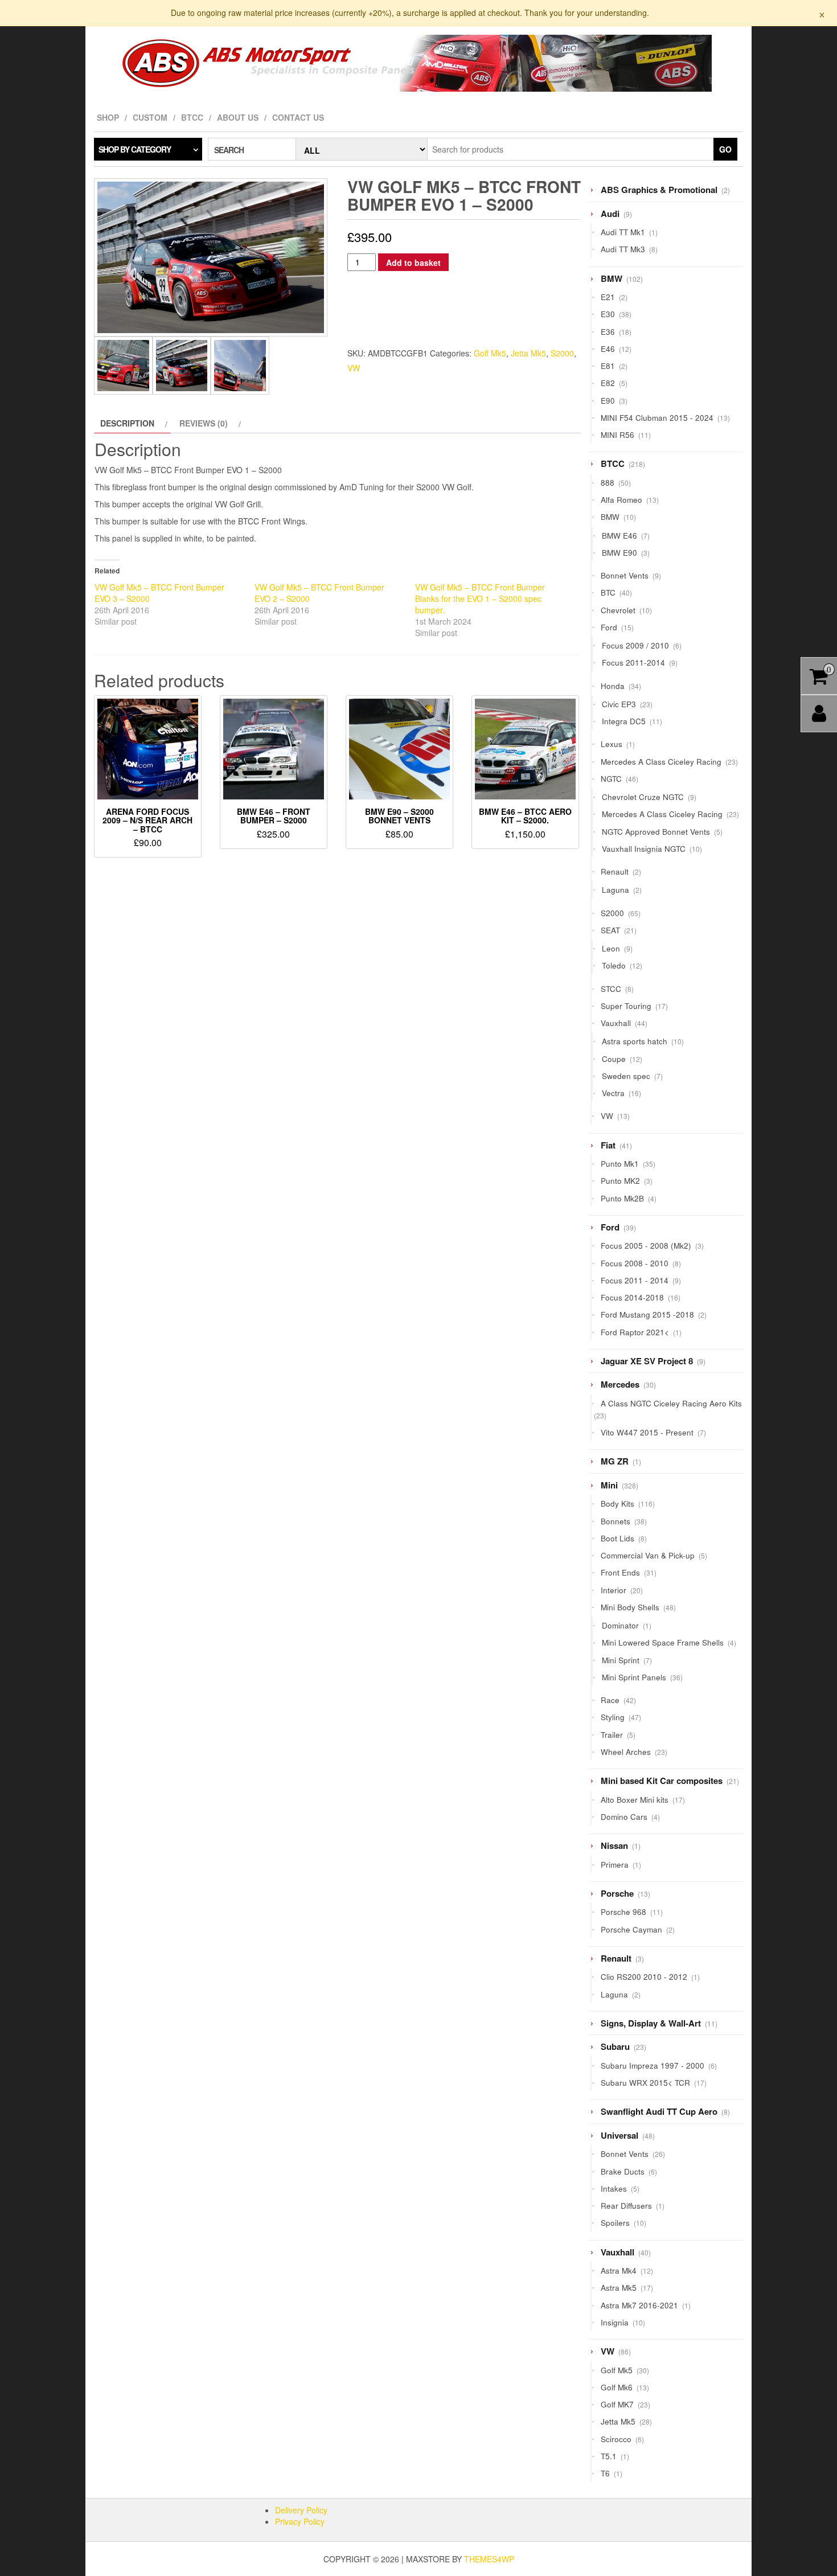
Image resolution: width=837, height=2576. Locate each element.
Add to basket (413, 262)
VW (354, 368)
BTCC (192, 117)
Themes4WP (489, 2559)
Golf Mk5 (490, 353)
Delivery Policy (301, 2510)
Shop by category (135, 149)
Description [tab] (127, 423)
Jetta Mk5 (528, 353)
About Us (238, 117)
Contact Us (298, 117)
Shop (108, 117)
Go (725, 149)
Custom (150, 117)
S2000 (562, 353)
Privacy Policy (300, 2521)
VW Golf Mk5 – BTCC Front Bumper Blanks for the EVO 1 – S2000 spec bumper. (480, 598)
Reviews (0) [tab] (204, 423)
